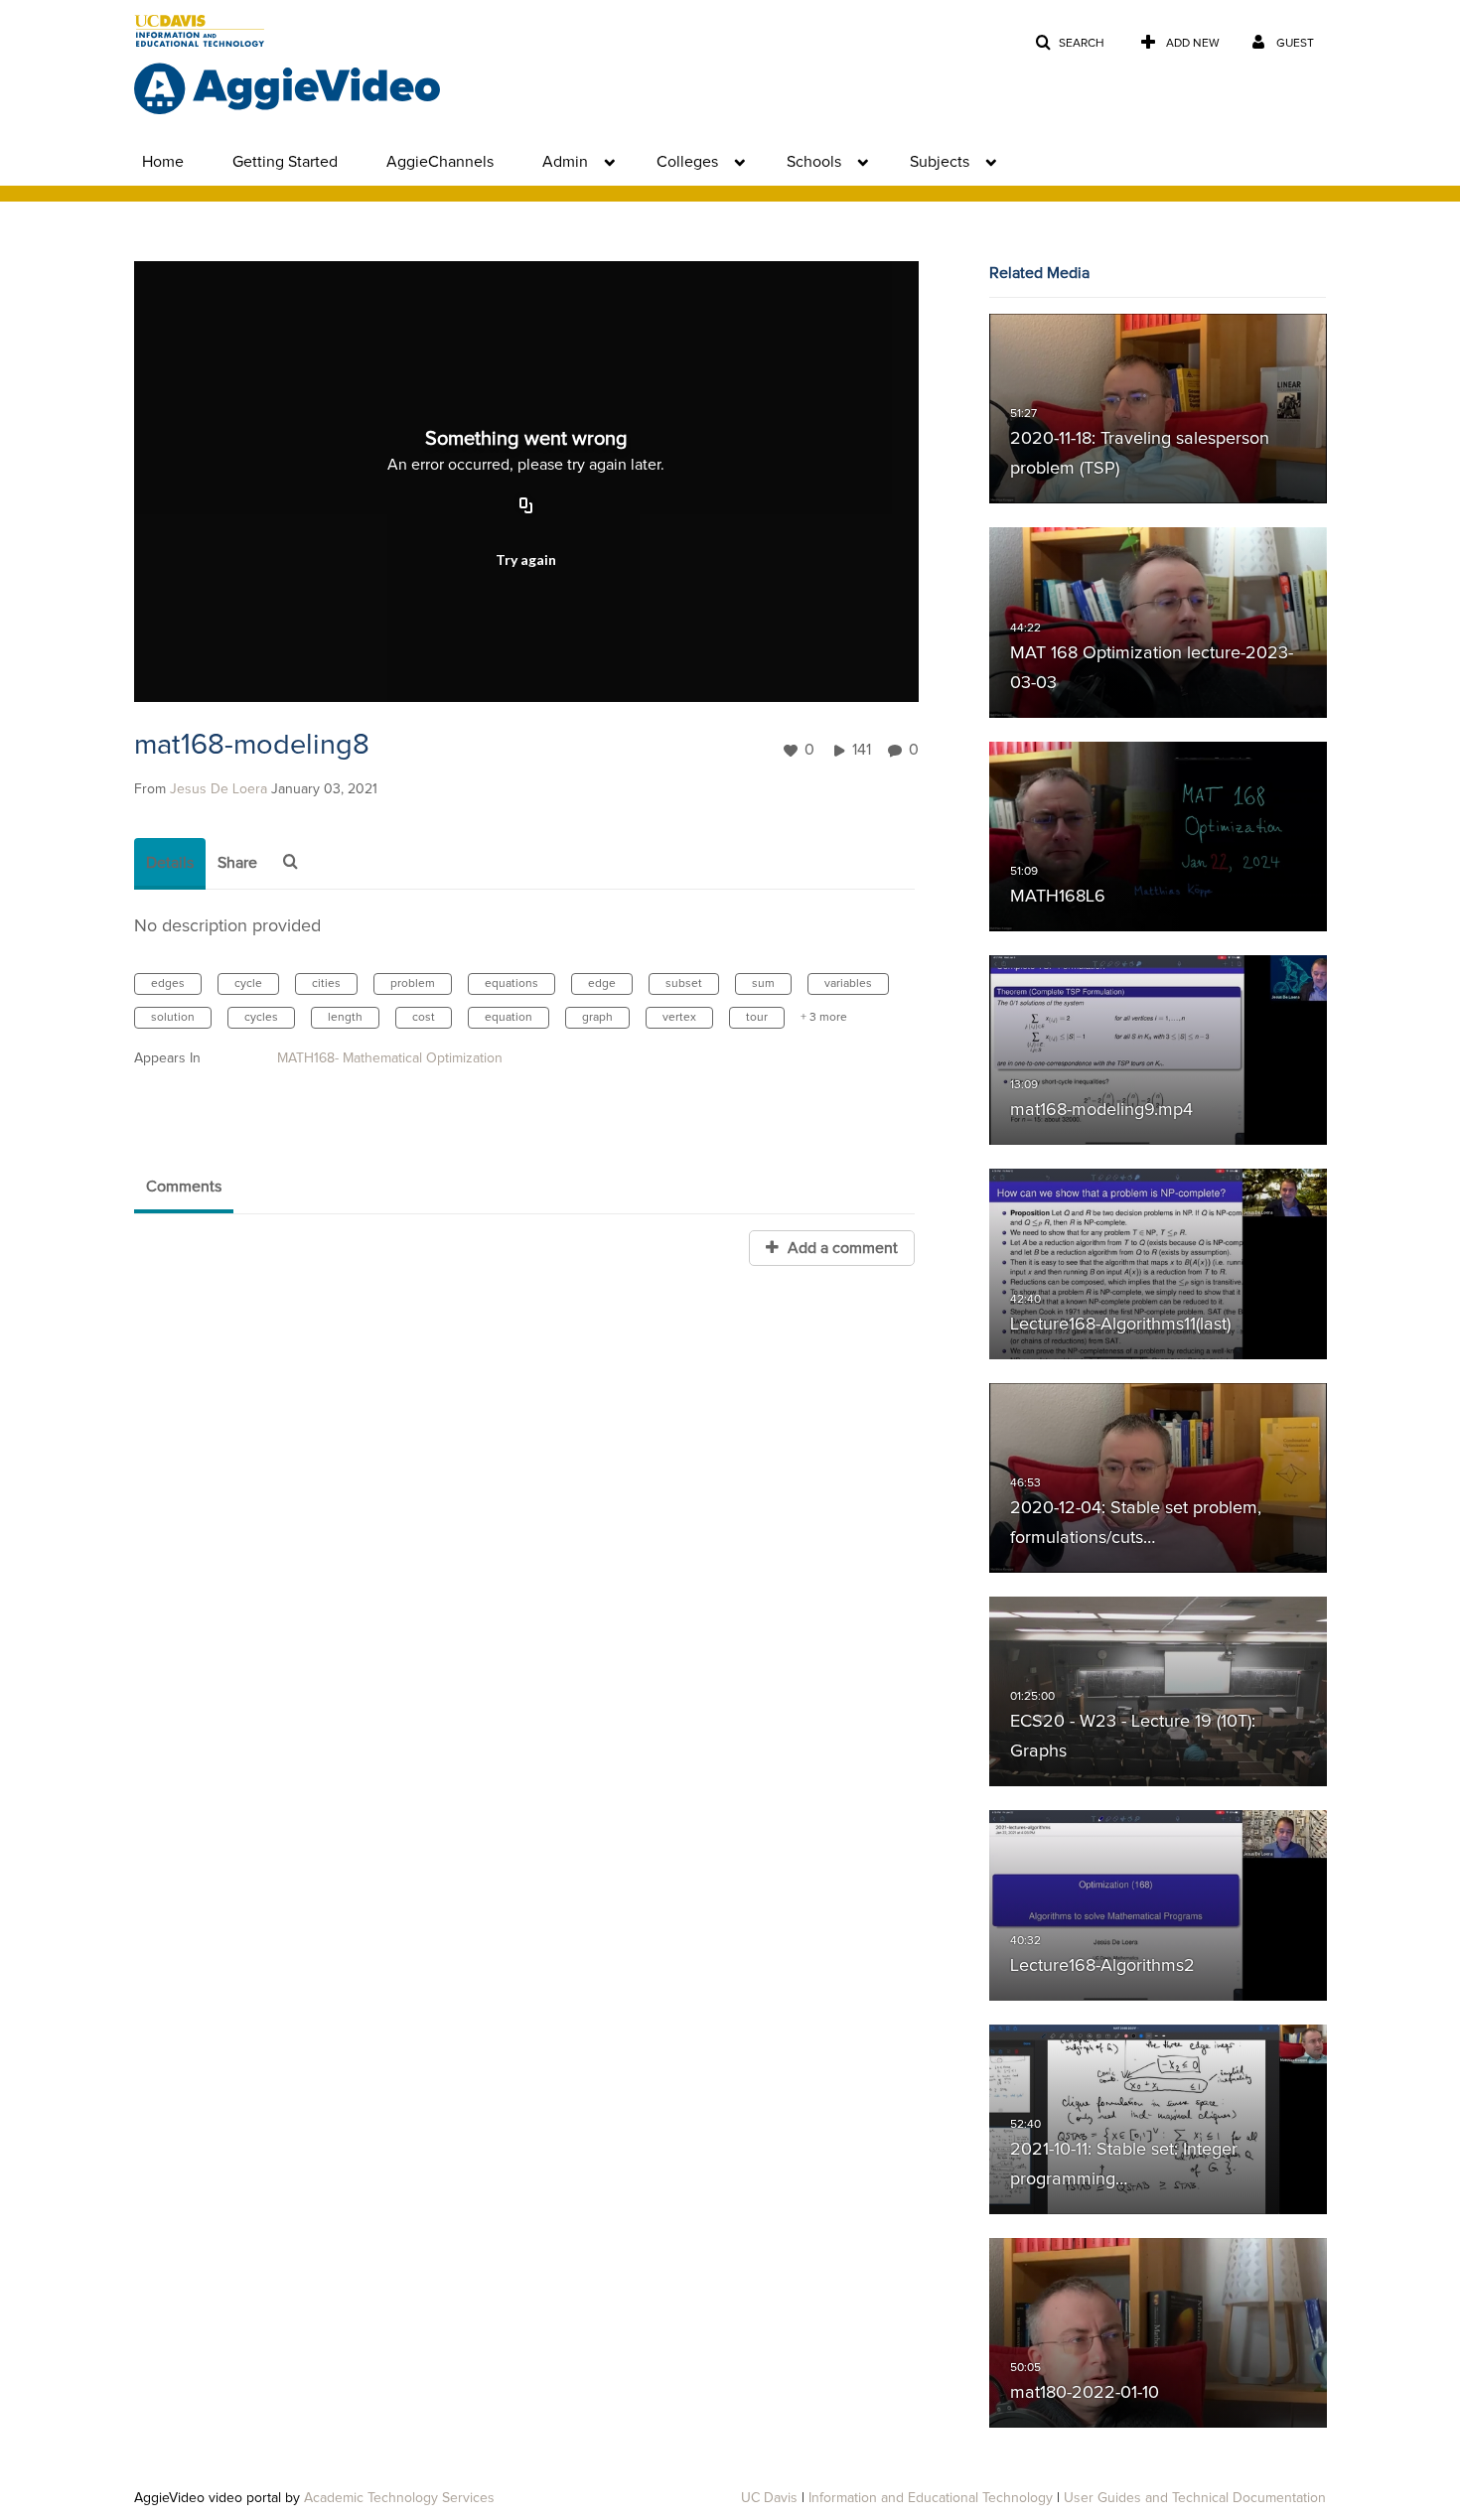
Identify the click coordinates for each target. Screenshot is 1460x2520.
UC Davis (769, 2498)
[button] (1070, 43)
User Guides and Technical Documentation (1195, 2498)
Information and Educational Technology (931, 2498)
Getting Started (285, 162)
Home (163, 162)
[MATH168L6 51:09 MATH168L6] (1158, 836)
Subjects (940, 162)
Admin (565, 162)
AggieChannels (440, 162)
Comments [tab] (184, 1187)
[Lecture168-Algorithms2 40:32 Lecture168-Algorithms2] (1158, 1905)
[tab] (170, 864)
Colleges (687, 162)
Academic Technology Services (399, 2498)
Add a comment (841, 1248)
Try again (526, 560)
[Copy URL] (526, 507)
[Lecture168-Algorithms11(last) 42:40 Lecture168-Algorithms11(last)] (1158, 1264)
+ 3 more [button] (824, 1018)
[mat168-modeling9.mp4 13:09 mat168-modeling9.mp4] (1158, 1050)
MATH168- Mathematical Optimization (390, 1058)
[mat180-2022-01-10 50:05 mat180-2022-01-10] (1158, 2333)
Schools (814, 162)
